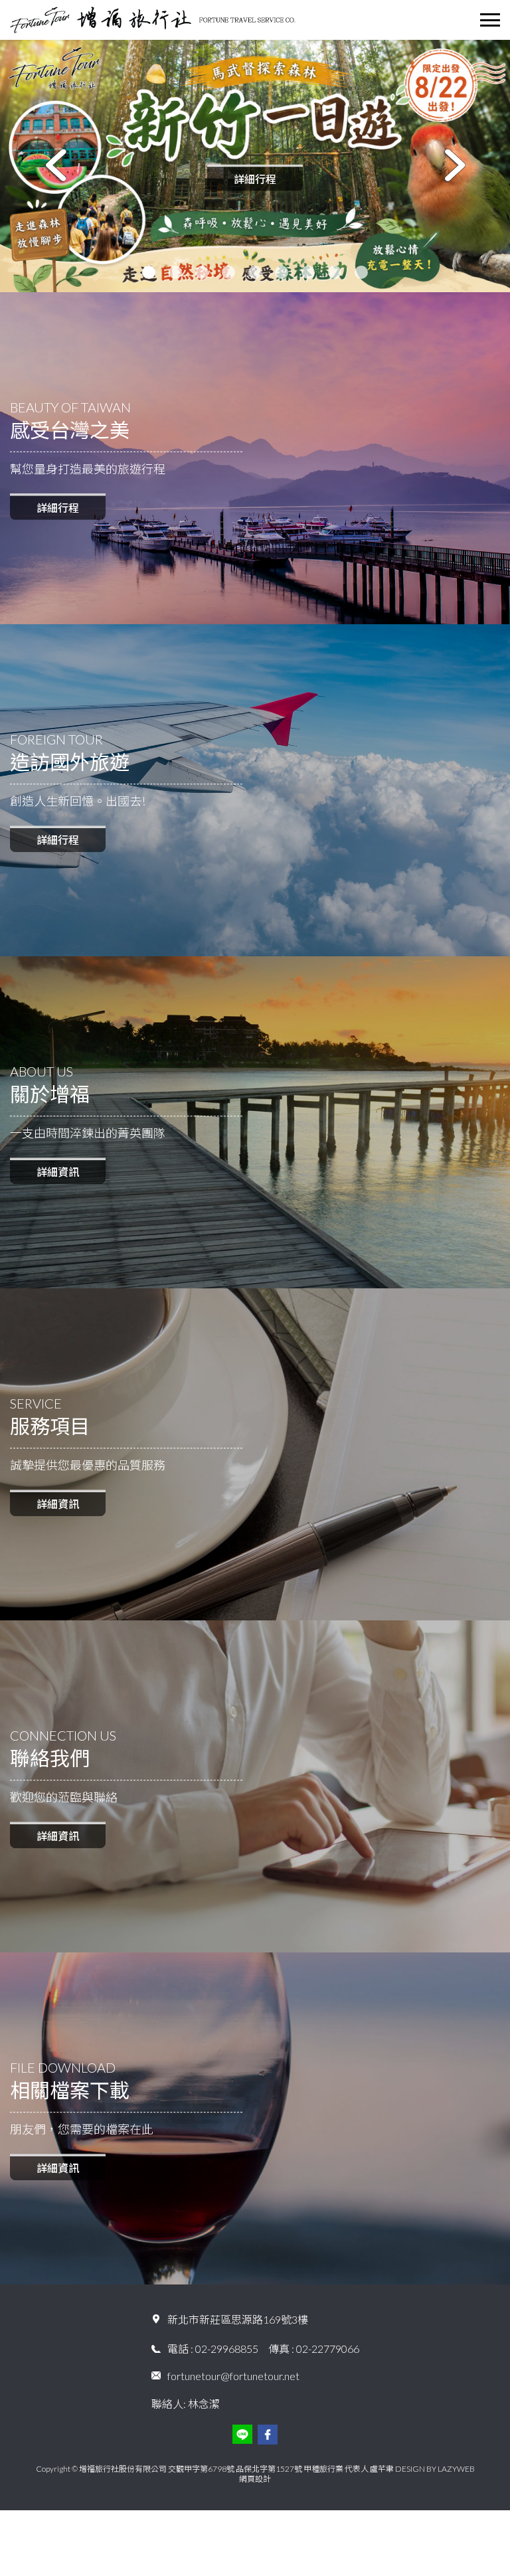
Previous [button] (55, 166)
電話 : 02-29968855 (213, 2349)
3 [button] (202, 272)
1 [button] (149, 272)
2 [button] (175, 272)
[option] (255, 166)
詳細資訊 (58, 1172)
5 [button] (255, 272)
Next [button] (455, 166)
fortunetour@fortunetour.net (233, 2376)
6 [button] (282, 272)
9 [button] (361, 272)
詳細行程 (255, 178)
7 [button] (308, 272)
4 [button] (228, 272)
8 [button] (335, 272)
